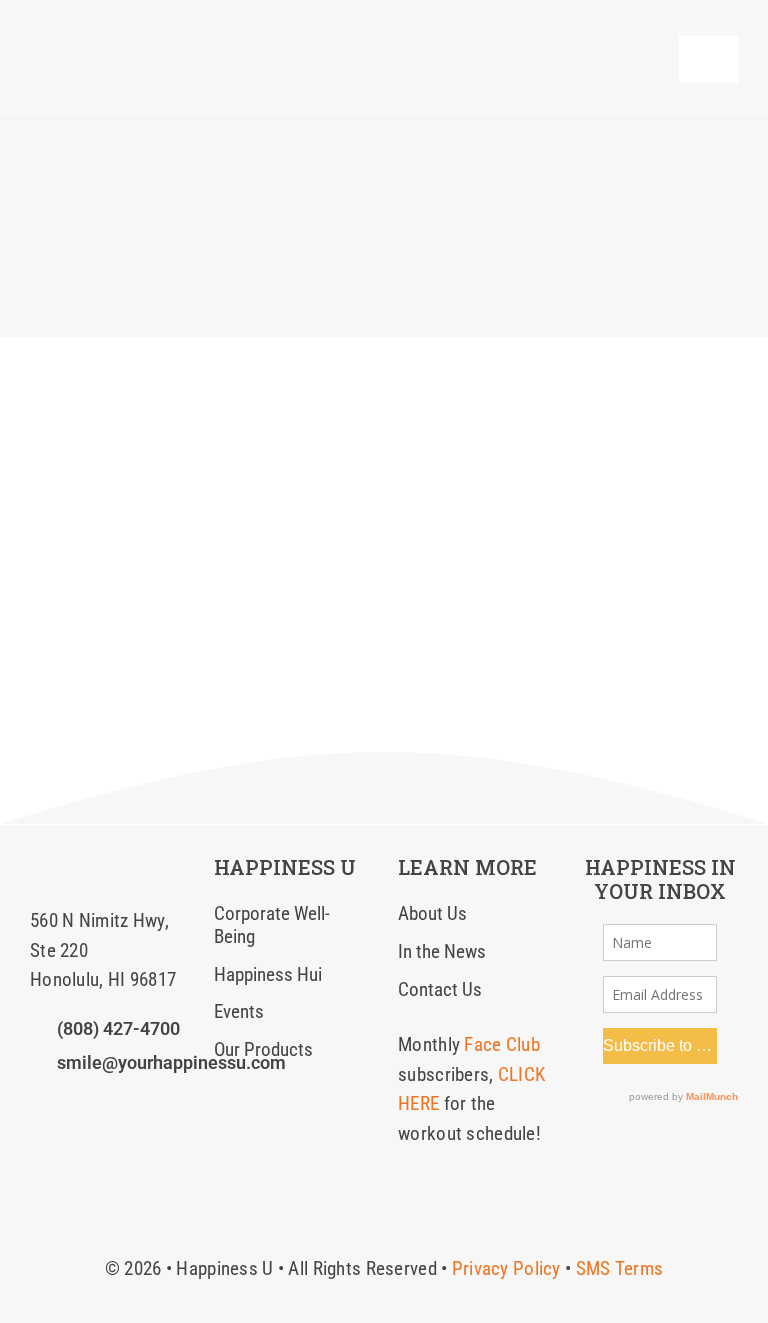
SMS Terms (620, 1268)
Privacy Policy (506, 1268)
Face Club (502, 1044)
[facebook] (37, 1104)
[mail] (140, 1104)
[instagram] (71, 1104)
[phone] (174, 1104)
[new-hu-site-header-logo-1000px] (166, 34)
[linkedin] (106, 1104)
